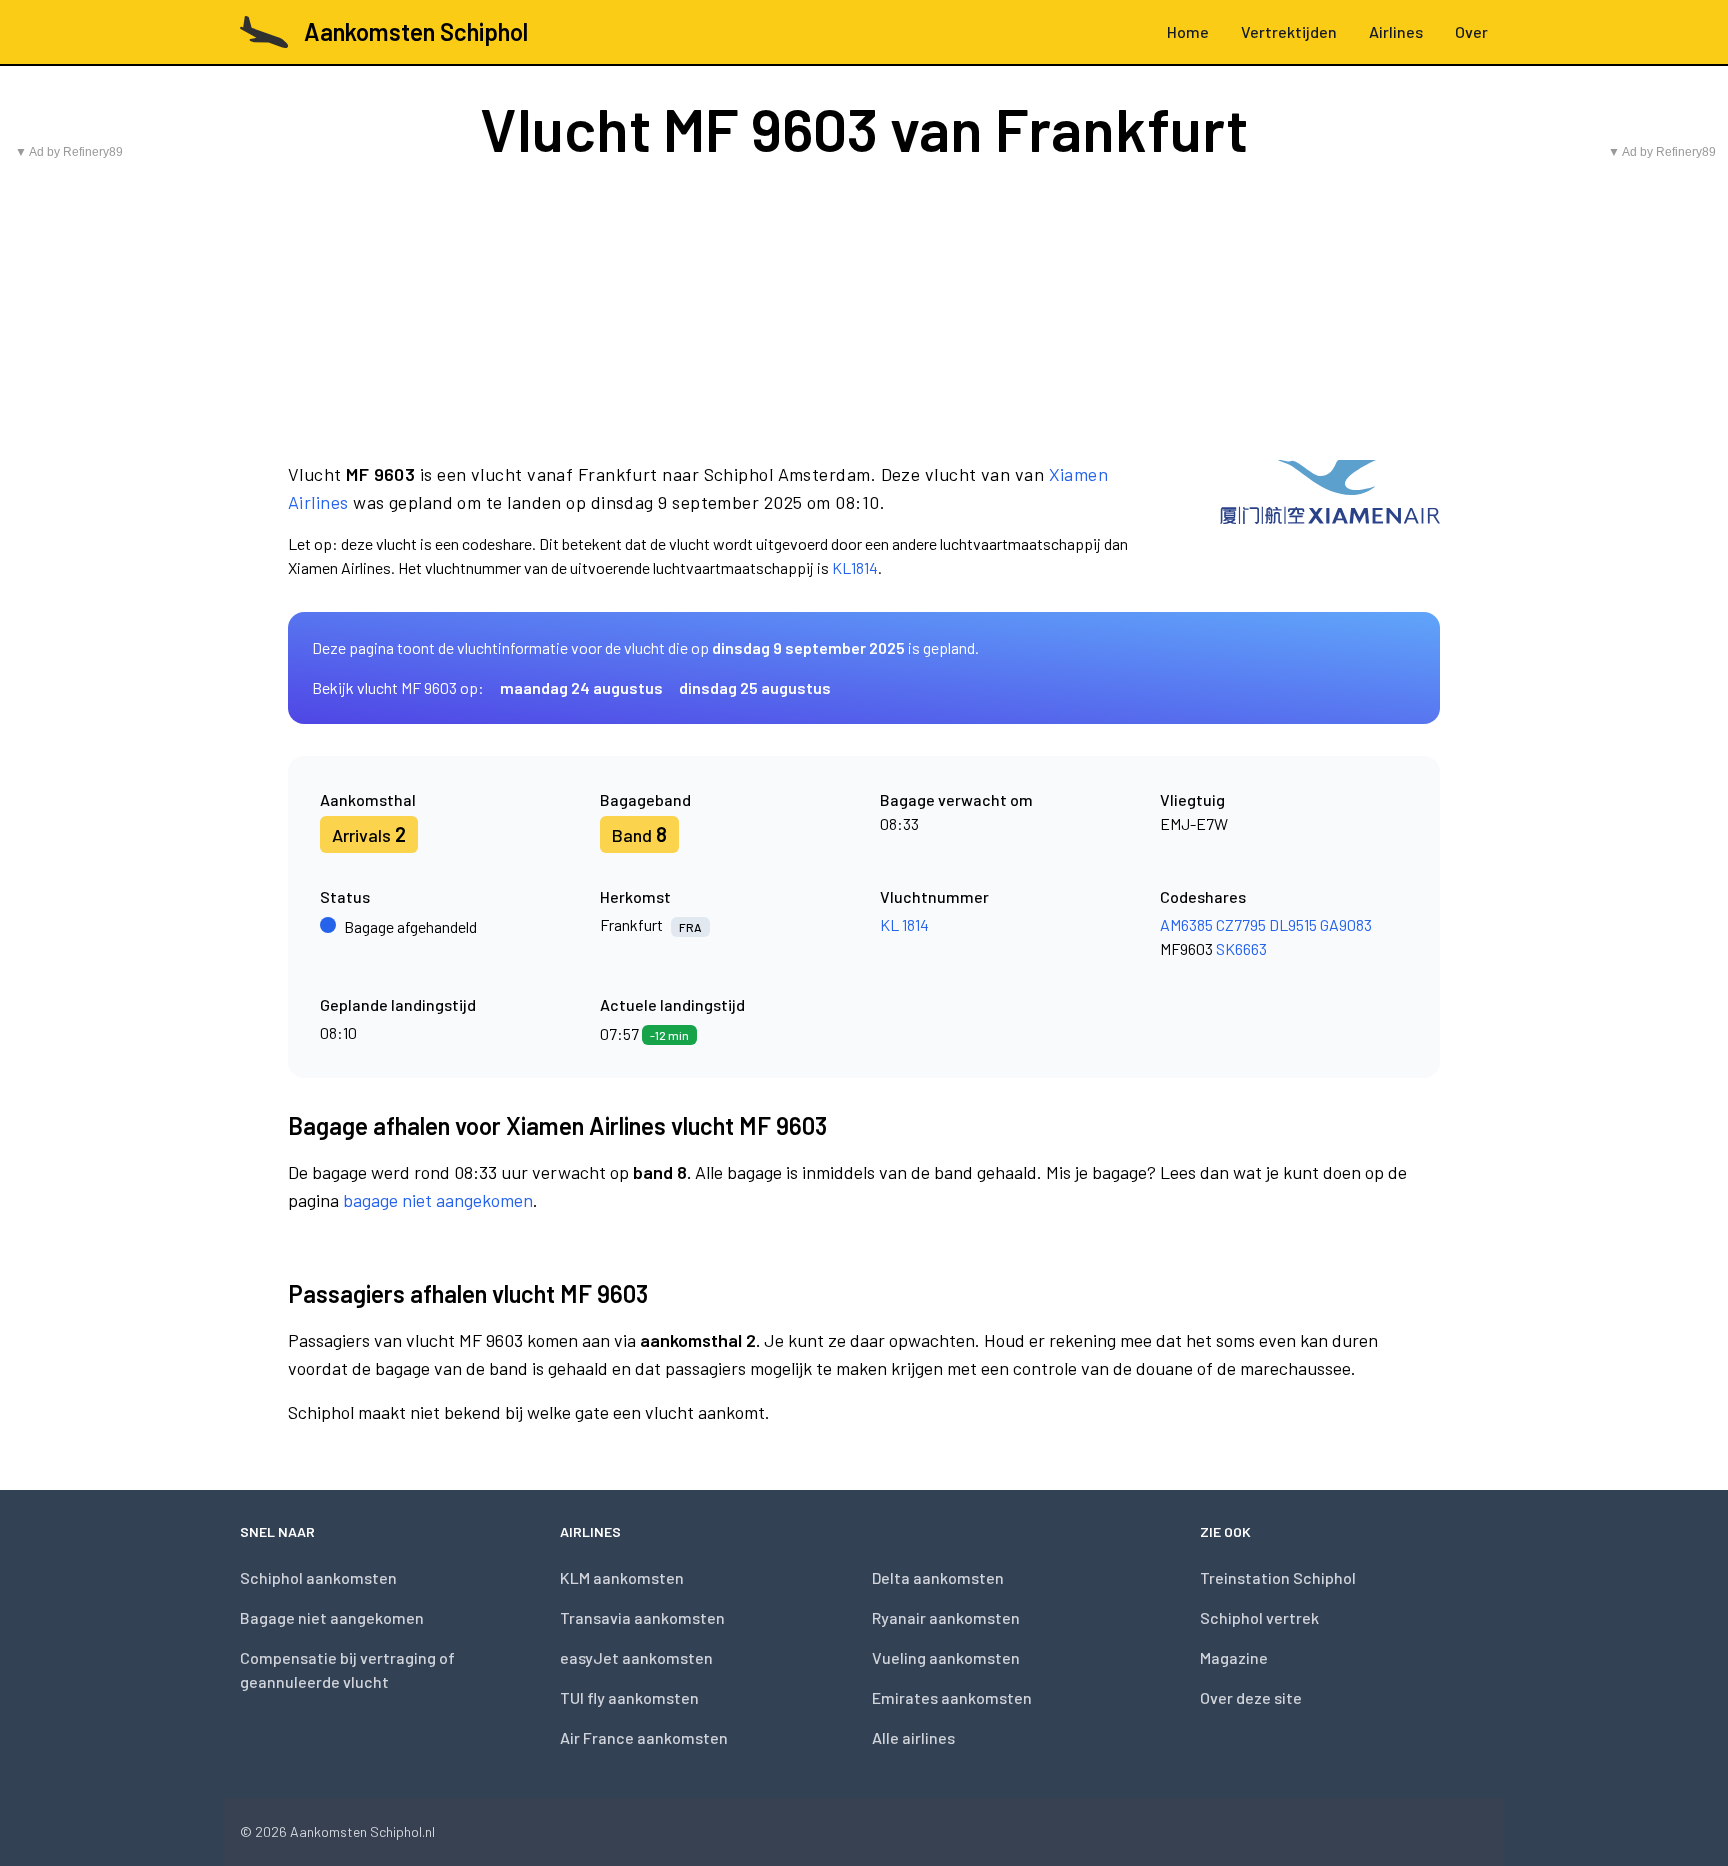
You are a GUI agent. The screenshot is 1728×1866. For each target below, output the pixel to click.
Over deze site (1251, 1697)
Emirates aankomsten (952, 1697)
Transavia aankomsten (642, 1617)
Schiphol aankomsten (318, 1577)
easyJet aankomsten (636, 1657)
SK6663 (1241, 948)
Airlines (1396, 31)
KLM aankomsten (622, 1577)
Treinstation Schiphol (1278, 1577)
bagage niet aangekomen (438, 1200)
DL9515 (1293, 924)
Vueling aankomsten (946, 1657)
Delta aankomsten (938, 1577)
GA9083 (1346, 924)
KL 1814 (904, 924)
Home (1188, 31)
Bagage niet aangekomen (332, 1617)
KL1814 (855, 567)
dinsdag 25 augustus (755, 687)
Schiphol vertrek (1259, 1617)
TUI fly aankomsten (629, 1697)
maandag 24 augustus (581, 687)
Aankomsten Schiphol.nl (362, 1831)
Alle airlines (913, 1737)
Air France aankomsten (644, 1737)
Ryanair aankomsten (946, 1617)
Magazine (1234, 1657)
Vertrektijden (1289, 31)
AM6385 (1186, 924)
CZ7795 (1241, 924)
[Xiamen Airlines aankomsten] (1330, 520)
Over (1471, 31)
